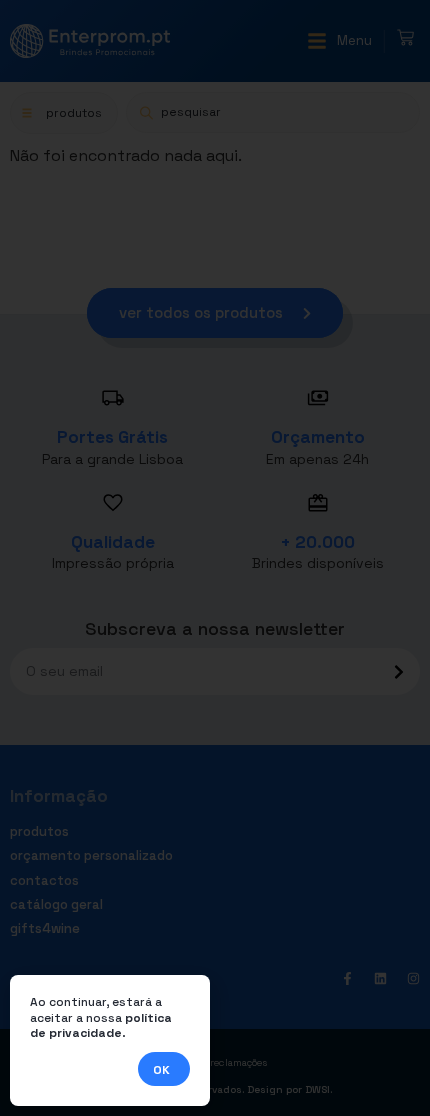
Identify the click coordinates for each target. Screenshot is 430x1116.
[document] (215, 558)
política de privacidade (101, 1026)
